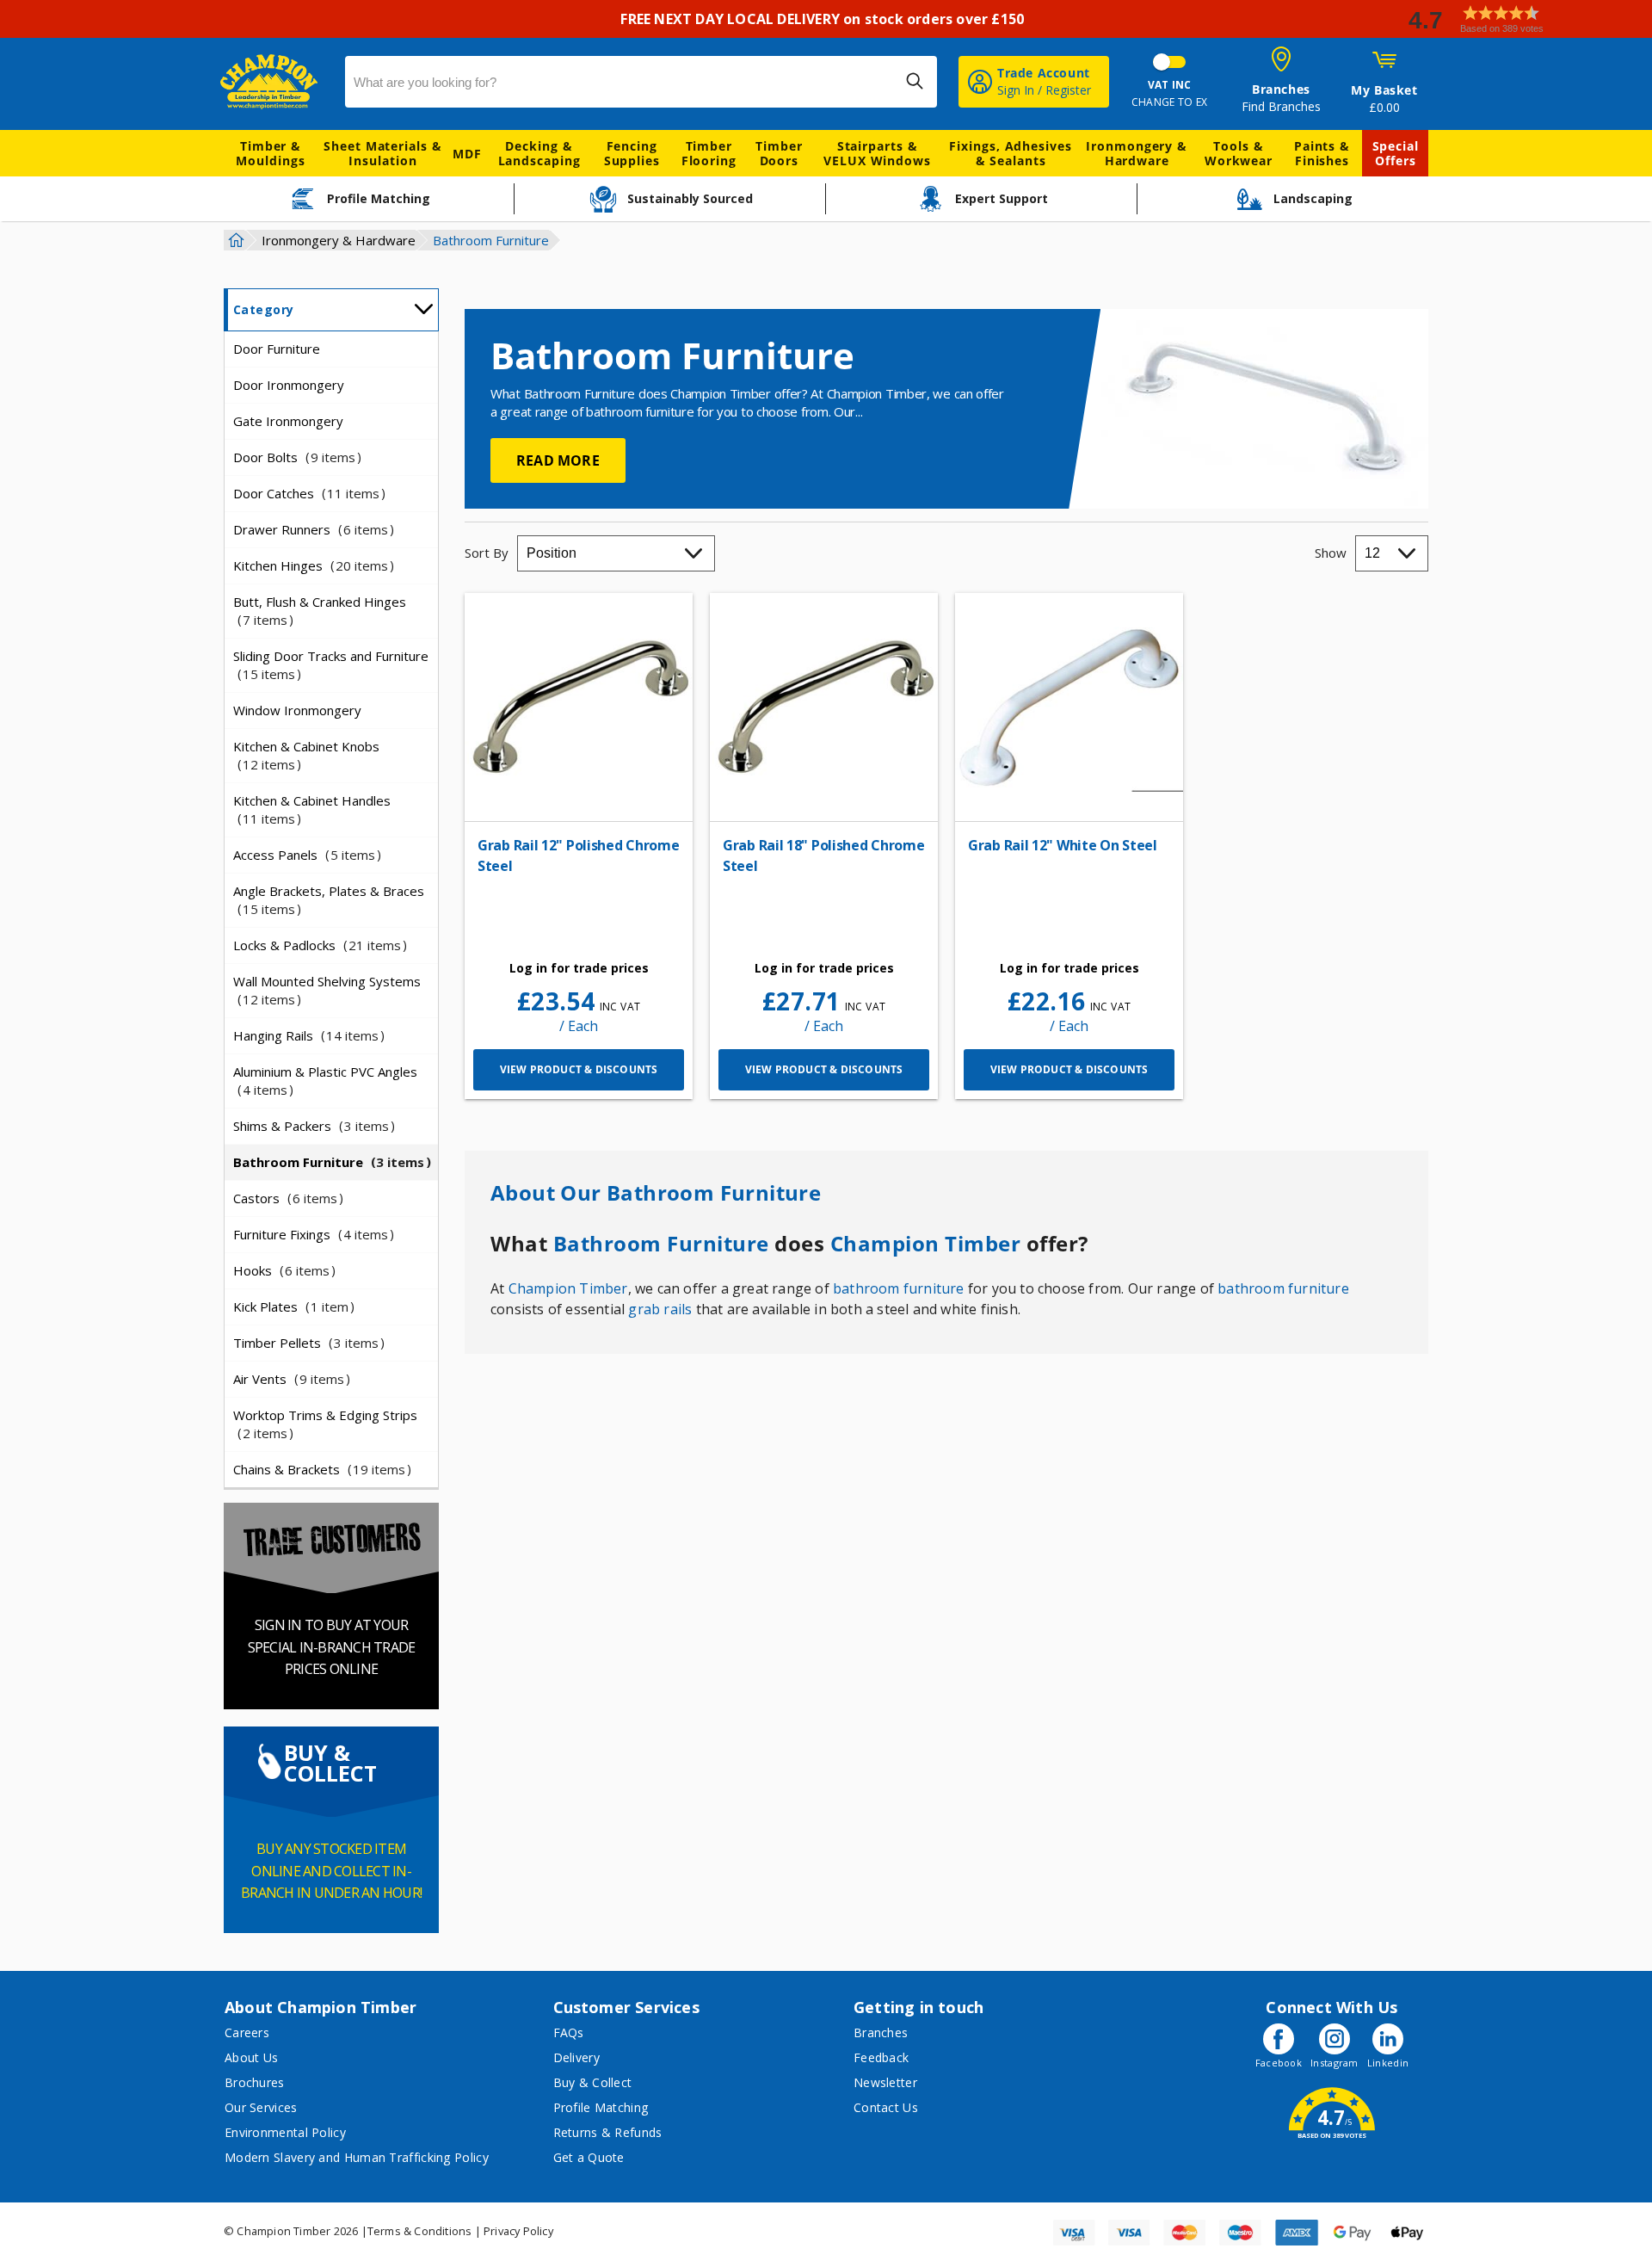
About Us (251, 2057)
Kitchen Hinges (311, 565)
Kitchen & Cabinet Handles (312, 809)
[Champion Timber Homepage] (274, 82)
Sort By (487, 553)
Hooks (281, 1270)
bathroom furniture (899, 1288)
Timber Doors (779, 153)
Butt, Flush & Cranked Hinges (320, 611)
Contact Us (886, 2107)
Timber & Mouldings (270, 153)
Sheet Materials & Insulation (382, 153)
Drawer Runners (311, 529)
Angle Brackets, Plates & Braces (329, 900)
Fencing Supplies (632, 153)
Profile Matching (601, 2107)
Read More (558, 460)
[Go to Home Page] (234, 240)
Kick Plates (291, 1306)
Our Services (261, 2107)
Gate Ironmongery (288, 421)
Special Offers (1396, 153)
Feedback (881, 2057)
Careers (247, 2032)
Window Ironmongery (297, 710)
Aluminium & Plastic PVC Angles (325, 1081)
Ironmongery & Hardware (1137, 153)
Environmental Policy (285, 2132)
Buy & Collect (593, 2082)
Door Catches (306, 493)
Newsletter (885, 2082)
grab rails (660, 1309)
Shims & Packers (311, 1126)
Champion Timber (926, 1244)
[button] (1523, 19)
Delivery (576, 2057)
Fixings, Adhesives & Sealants (1010, 153)
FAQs (569, 2032)
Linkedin (1388, 2063)
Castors (285, 1198)
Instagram (1335, 2063)
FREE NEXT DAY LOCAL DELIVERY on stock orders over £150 (826, 19)
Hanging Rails (306, 1035)
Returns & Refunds (608, 2132)
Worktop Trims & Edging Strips (325, 1424)
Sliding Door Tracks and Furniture (331, 665)
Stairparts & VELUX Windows (877, 153)
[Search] (915, 81)
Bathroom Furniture (329, 1162)
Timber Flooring (709, 153)
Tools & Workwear (1239, 153)
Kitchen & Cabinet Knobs (306, 755)
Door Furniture (277, 349)
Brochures (255, 2082)
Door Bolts (294, 457)
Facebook (1279, 2063)
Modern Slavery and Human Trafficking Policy (357, 2157)
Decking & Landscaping (539, 153)
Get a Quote (589, 2157)
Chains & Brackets (319, 1469)
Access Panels (304, 855)
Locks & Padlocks (317, 945)
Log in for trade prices (579, 968)
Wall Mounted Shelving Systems (327, 990)
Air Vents (289, 1379)
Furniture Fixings (311, 1234)
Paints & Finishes (1322, 153)
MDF (467, 154)
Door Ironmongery (289, 385)
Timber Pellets (306, 1343)
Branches (881, 2032)
